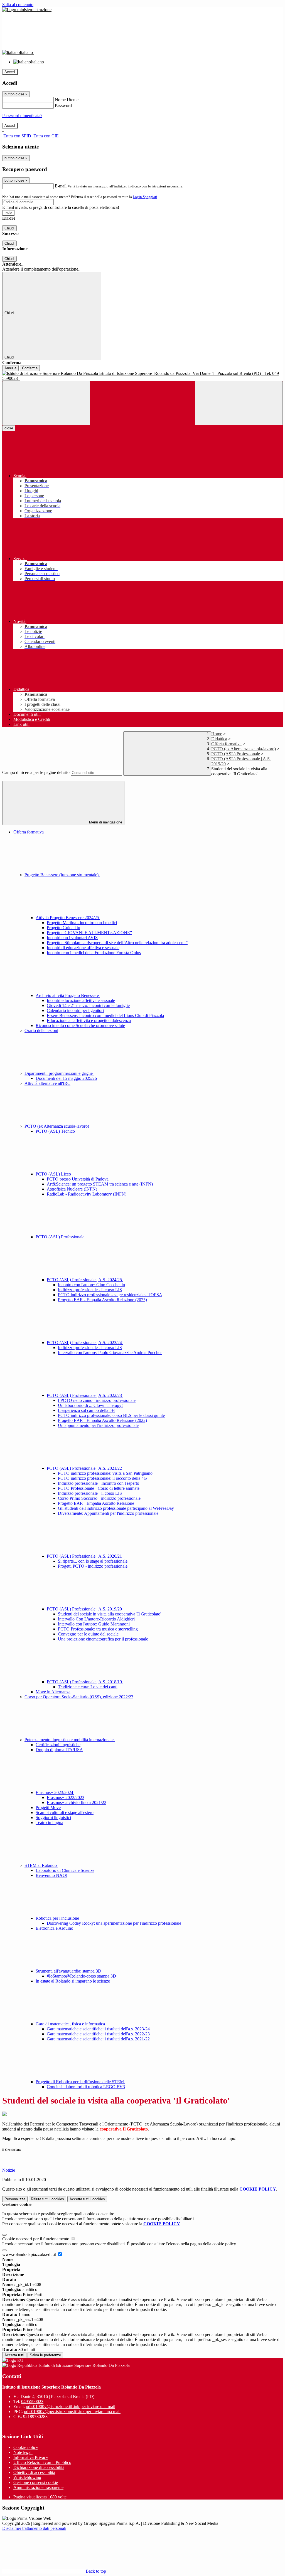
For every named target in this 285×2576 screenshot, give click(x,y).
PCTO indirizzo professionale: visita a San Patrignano (105, 1473)
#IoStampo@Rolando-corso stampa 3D (81, 1976)
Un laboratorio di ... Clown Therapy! (90, 1405)
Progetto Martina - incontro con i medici (82, 923)
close (9, 428)
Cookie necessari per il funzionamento (36, 2239)
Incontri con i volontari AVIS (72, 938)
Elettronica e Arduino (54, 1928)
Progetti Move (48, 1807)
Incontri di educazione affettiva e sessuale (83, 948)
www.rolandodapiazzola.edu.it (30, 2254)
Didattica (219, 739)
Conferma (30, 368)
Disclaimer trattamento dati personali (34, 2528)
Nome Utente (67, 100)
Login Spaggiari (145, 197)
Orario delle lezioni (41, 1030)
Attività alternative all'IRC (47, 1083)
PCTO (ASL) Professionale (236, 754)
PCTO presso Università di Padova (78, 1179)
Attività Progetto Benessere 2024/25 (68, 918)
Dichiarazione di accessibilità (39, 2467)
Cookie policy (26, 2447)
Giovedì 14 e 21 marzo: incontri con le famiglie (88, 1005)
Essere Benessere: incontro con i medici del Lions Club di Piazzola (105, 1015)
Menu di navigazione (105, 822)
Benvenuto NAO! (51, 1875)
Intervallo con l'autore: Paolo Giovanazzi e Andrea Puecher (110, 1353)
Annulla (10, 368)
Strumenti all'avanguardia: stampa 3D (69, 1971)
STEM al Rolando (41, 1865)
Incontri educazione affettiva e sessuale (81, 1000)
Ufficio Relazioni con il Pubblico (42, 2462)
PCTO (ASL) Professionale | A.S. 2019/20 (85, 1609)
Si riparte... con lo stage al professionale (93, 1561)
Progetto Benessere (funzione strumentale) (62, 875)
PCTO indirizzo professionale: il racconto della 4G (102, 1478)
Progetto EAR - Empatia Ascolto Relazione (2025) (102, 1300)
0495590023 (32, 2401)
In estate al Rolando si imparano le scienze (73, 1981)
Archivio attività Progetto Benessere (68, 995)
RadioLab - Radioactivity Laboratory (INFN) (87, 1194)
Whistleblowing (27, 2477)
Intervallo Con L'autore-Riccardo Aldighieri (96, 1619)
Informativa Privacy (31, 2457)
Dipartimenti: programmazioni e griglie (59, 1073)
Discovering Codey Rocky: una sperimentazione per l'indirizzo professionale (114, 1923)
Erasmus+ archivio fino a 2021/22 (77, 1802)
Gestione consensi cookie (36, 2482)
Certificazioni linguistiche (58, 1745)
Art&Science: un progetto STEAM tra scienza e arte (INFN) (100, 1184)
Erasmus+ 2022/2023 (66, 1797)
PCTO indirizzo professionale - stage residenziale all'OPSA (110, 1295)
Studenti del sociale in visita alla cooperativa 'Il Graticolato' (110, 1614)
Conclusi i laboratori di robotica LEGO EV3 (86, 2087)
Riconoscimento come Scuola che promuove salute (80, 1025)
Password (63, 106)
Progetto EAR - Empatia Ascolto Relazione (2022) (102, 1420)
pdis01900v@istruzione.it (71, 2407)
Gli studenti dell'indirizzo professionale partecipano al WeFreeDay (116, 1508)
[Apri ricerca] (239, 403)
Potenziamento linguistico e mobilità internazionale (70, 1740)
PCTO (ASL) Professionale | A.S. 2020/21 (85, 1556)
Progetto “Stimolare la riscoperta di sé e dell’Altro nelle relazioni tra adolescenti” (117, 943)
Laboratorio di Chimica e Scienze (65, 1870)
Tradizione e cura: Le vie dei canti (88, 1687)
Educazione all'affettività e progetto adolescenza (89, 1020)
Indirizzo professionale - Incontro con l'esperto (99, 1483)
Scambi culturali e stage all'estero (65, 1812)
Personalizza (15, 2199)
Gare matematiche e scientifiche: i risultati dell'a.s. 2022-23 (98, 2034)
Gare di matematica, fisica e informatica (71, 2024)
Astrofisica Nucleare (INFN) (72, 1189)
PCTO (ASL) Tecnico (55, 1131)
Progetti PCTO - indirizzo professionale (93, 1566)
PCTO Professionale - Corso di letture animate (99, 1488)
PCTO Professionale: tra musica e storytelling (98, 1629)
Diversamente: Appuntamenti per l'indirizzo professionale (108, 1513)
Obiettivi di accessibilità (34, 2472)
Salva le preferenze (45, 2355)
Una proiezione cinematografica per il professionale (103, 1639)
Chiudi (9, 228)
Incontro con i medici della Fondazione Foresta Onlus (94, 953)
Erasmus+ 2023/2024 (55, 1792)
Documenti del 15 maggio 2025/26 (66, 1078)
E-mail (61, 186)
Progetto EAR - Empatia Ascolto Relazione (96, 1503)
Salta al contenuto (18, 5)
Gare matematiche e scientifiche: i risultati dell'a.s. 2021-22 (98, 2039)
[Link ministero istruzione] (27, 10)
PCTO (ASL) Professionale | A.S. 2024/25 (85, 1280)
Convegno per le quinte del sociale (88, 1634)
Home (217, 734)
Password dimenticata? (22, 116)
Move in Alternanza (53, 1692)
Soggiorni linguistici (53, 1817)
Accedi (10, 72)
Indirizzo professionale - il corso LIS (90, 1290)
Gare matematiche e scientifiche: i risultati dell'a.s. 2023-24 (98, 2029)
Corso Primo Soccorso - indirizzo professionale (99, 1498)
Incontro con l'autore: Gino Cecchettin (91, 1285)
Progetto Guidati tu (63, 928)
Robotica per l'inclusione (58, 1918)
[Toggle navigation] (46, 403)
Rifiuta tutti (47, 2199)
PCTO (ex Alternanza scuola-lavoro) (244, 749)
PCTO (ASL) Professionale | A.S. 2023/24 (85, 1343)
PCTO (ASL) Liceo (54, 1174)
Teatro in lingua (49, 1822)
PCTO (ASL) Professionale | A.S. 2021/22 (85, 1468)
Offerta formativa (226, 744)
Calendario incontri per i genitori (75, 1010)
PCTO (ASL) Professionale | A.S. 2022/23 (85, 1395)
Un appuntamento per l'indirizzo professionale (98, 1425)
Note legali (23, 2452)
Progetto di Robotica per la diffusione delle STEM (80, 2082)
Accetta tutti (87, 2199)
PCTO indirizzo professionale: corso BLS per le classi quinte (111, 1415)
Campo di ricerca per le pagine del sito (36, 772)
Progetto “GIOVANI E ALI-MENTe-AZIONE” (89, 933)
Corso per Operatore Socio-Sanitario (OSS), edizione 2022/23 (79, 1697)
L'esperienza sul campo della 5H (86, 1410)
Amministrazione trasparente (38, 2487)
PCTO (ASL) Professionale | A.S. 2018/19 (85, 1682)
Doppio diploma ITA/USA (59, 1750)
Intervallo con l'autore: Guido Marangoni (94, 1624)
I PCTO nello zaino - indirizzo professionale (97, 1400)
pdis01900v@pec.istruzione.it (72, 2412)
